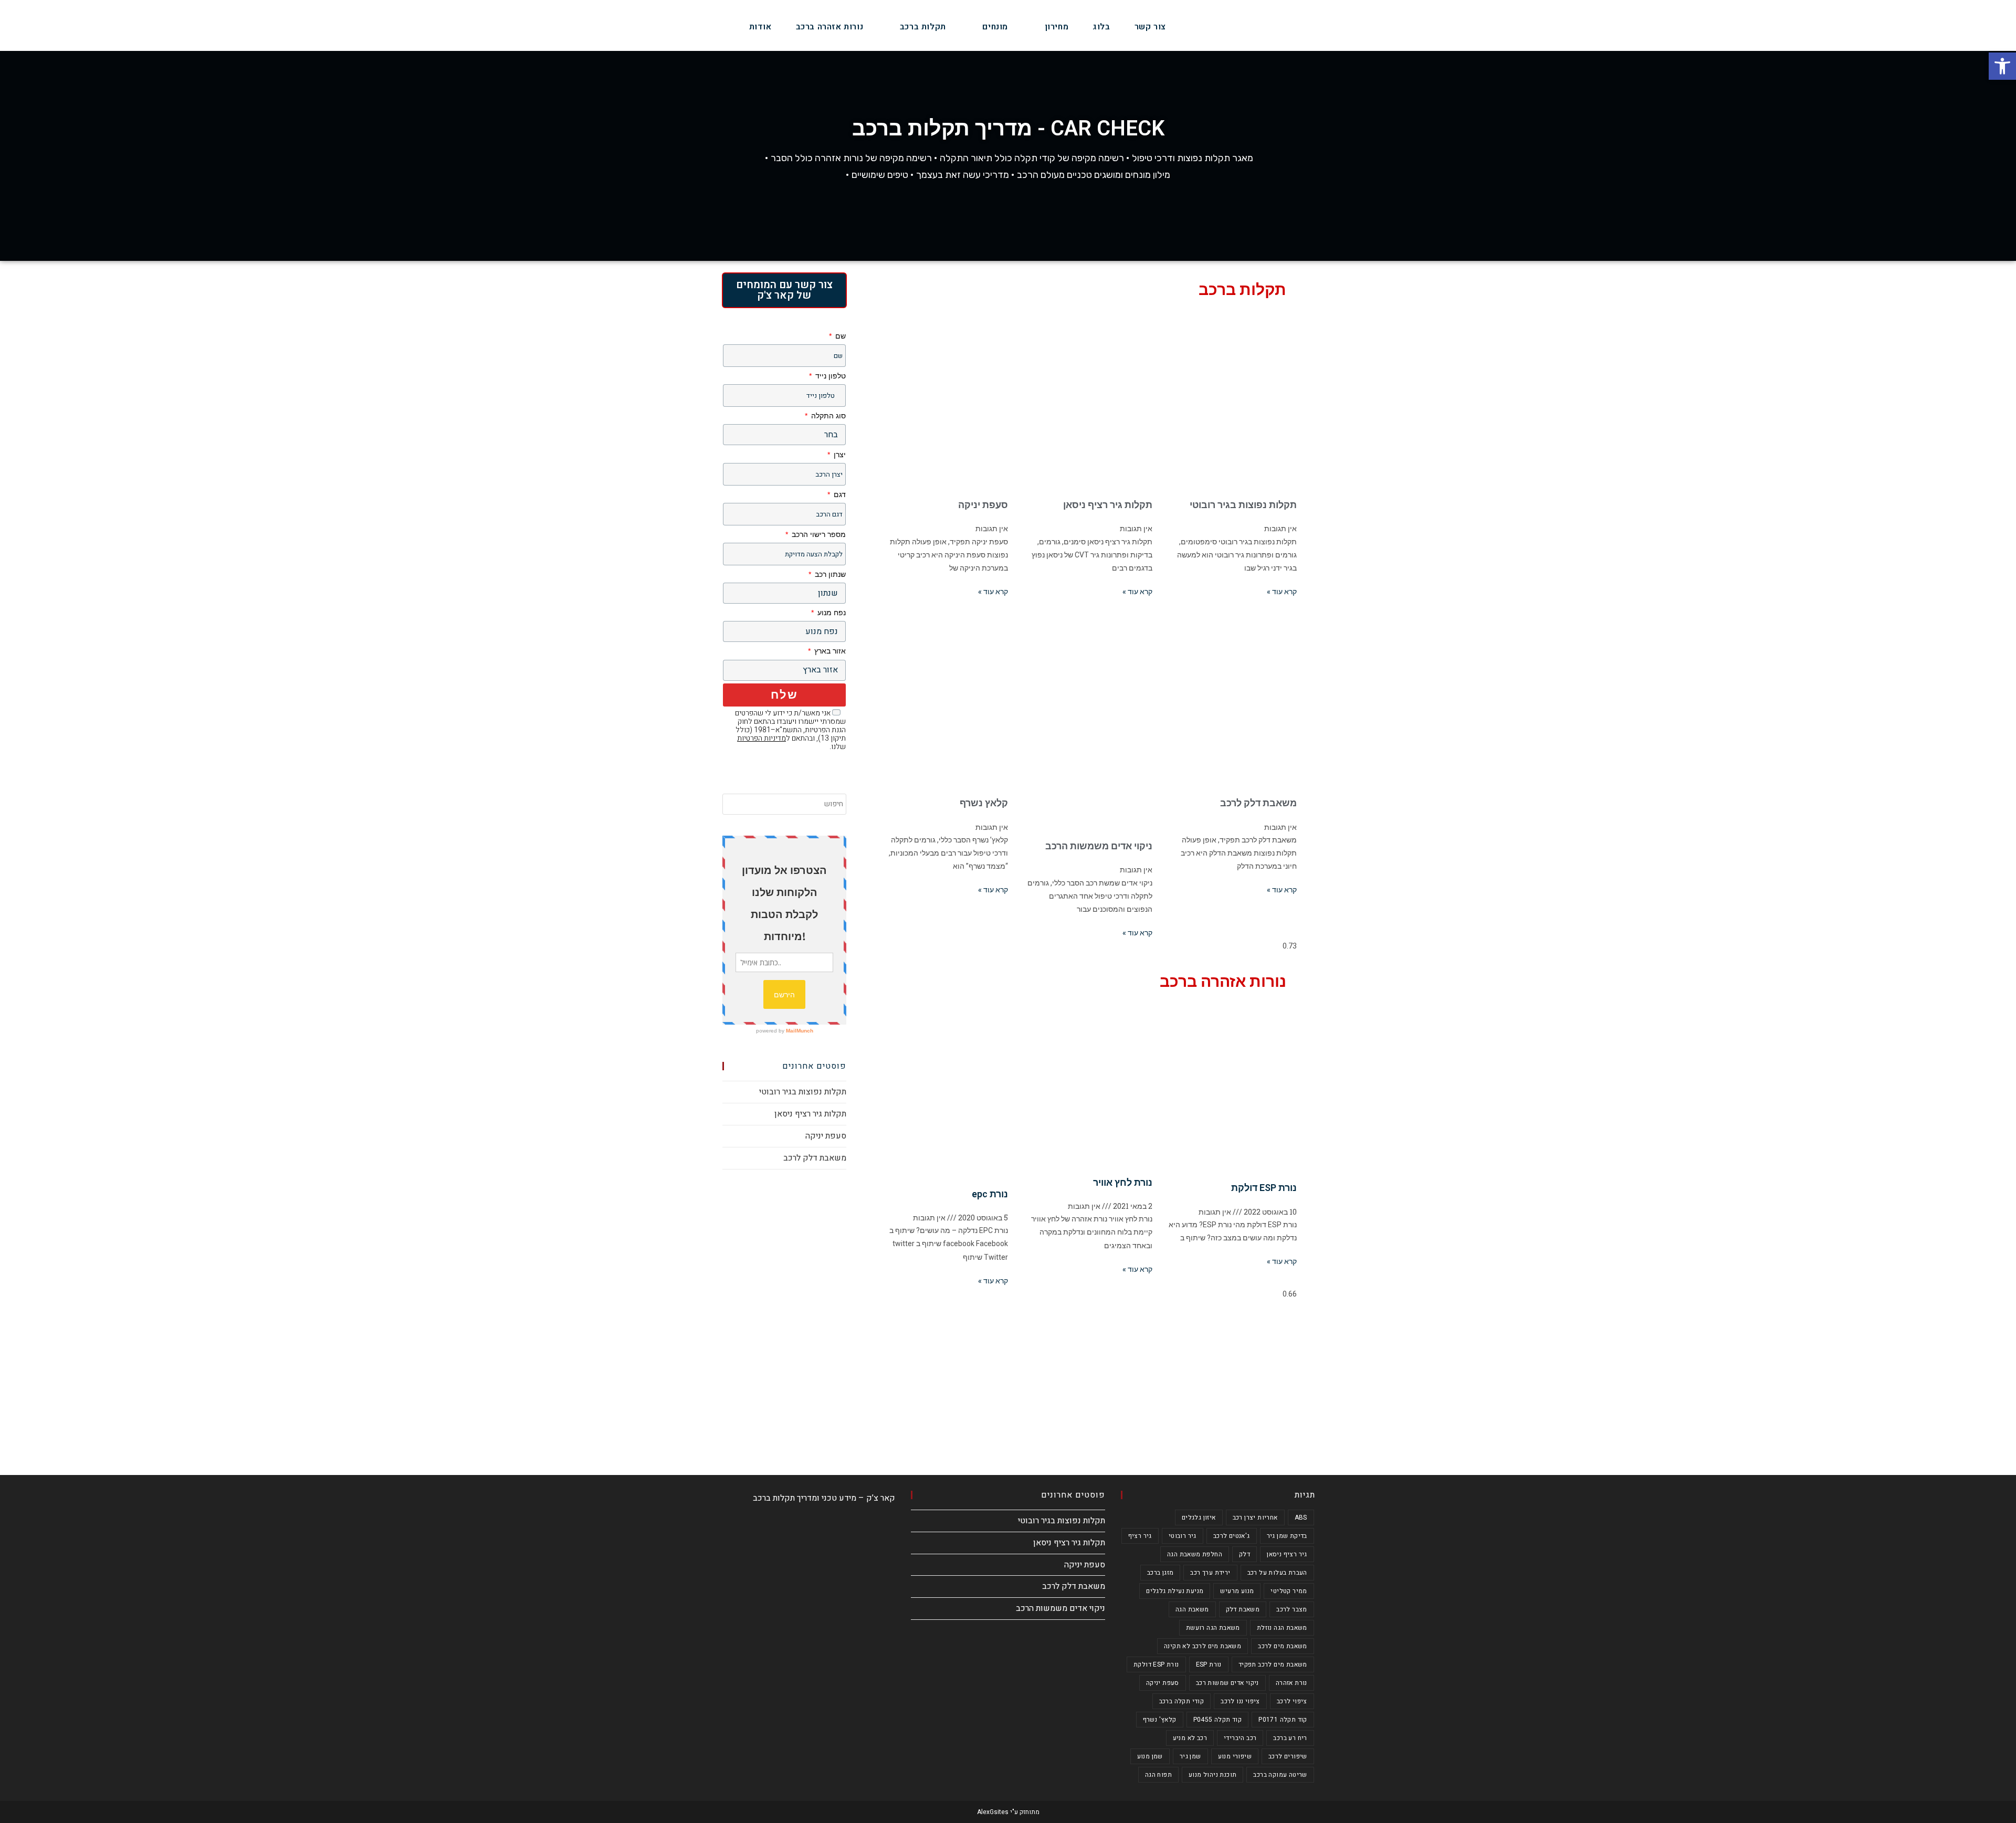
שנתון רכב (829, 574)
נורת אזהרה (1291, 1683)
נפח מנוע (831, 613)
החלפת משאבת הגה (1195, 1554)
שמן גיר (1190, 1756)
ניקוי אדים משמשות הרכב (1099, 846)
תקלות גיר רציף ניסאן (1108, 505)
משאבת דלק (1243, 1609)
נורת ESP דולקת (1264, 1188)
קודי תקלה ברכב (1182, 1701)
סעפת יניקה (983, 505)
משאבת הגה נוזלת (1282, 1628)
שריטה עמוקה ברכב (1280, 1775)
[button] (2002, 66)
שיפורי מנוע (1235, 1756)
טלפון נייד (829, 376)
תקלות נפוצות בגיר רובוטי (1243, 505)
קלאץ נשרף (984, 803)
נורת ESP (1209, 1664)
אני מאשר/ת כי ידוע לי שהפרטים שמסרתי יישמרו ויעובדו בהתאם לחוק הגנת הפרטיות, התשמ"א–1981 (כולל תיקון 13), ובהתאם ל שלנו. (790, 730)
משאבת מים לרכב (1283, 1646)
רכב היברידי (1240, 1738)
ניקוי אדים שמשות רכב (1227, 1683)
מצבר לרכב (1292, 1609)
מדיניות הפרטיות (762, 738)
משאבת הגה (1192, 1609)
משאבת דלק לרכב (1258, 803)
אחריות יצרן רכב (1255, 1518)
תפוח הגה (1158, 1775)
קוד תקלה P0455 (1218, 1720)
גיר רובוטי (1183, 1536)
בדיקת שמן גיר (1287, 1536)
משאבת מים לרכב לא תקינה (1203, 1646)
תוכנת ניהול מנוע (1212, 1775)
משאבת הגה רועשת (1213, 1628)
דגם (839, 494)
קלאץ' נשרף (1160, 1720)
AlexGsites (993, 1812)
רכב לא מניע (1190, 1738)
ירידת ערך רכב (1210, 1573)
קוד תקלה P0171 (1283, 1720)
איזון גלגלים (1199, 1518)
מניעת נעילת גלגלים (1175, 1591)
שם (839, 336)
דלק (1245, 1554)
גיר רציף (1140, 1536)
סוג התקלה (827, 416)
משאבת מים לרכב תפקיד (1273, 1664)
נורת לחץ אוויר (1123, 1182)
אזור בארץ (829, 651)
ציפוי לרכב (1292, 1701)
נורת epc (990, 1194)
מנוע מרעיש (1237, 1591)
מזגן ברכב (1161, 1573)
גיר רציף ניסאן (1287, 1554)
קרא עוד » (1282, 592)
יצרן (839, 455)
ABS (1301, 1518)
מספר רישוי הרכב (818, 534)
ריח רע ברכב (1290, 1738)
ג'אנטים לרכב (1232, 1536)
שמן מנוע (1150, 1756)
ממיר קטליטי (1289, 1591)
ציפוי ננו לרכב (1240, 1701)
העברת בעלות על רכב (1277, 1573)
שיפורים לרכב (1288, 1756)
